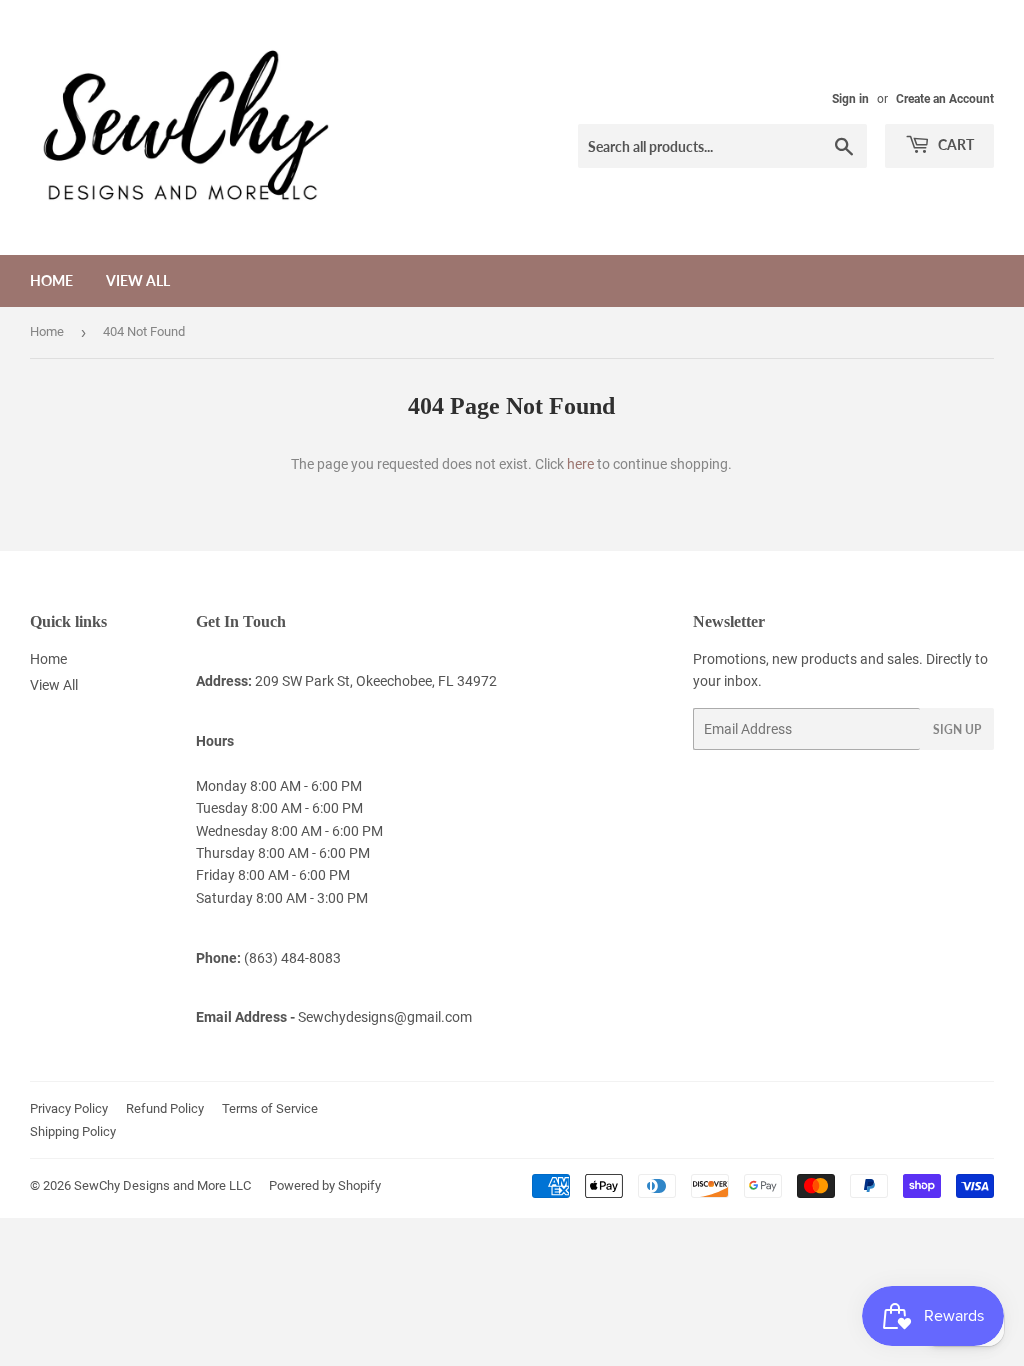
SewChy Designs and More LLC (162, 1185)
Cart (954, 144)
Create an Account (945, 99)
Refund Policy (165, 1108)
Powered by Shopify (325, 1185)
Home (51, 280)
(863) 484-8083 (292, 958)
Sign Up (957, 729)
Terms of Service (270, 1108)
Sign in (850, 99)
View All (138, 280)
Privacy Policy (69, 1108)
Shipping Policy (73, 1131)
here (580, 464)
